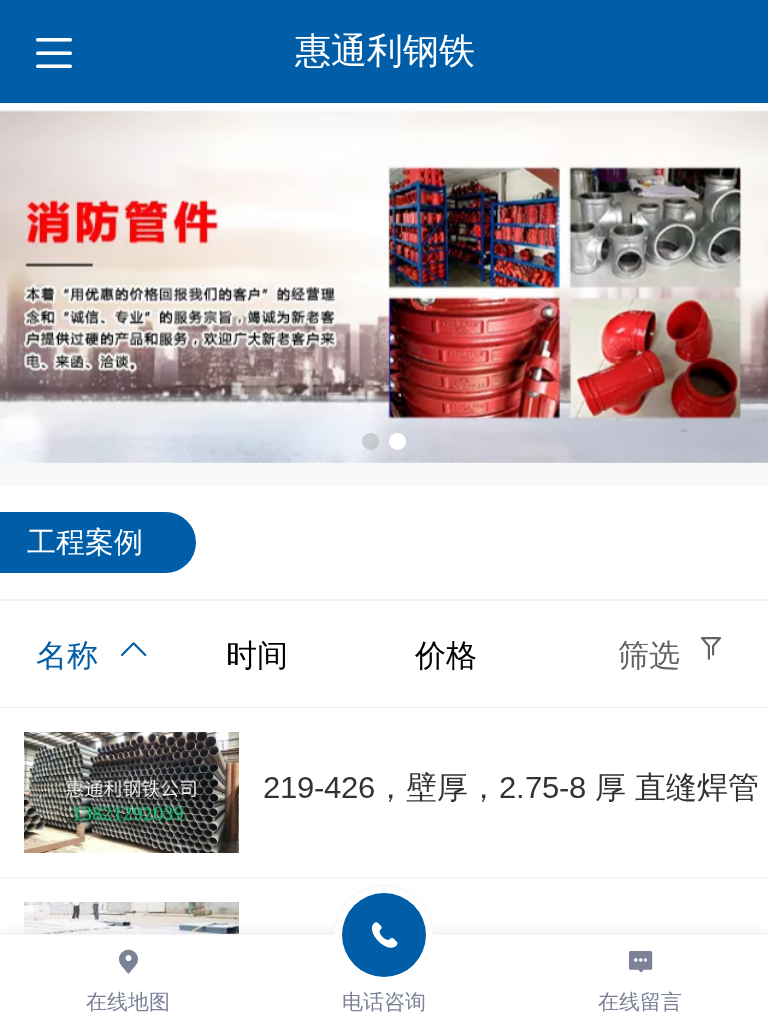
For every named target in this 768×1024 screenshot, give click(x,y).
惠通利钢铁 (385, 50)
